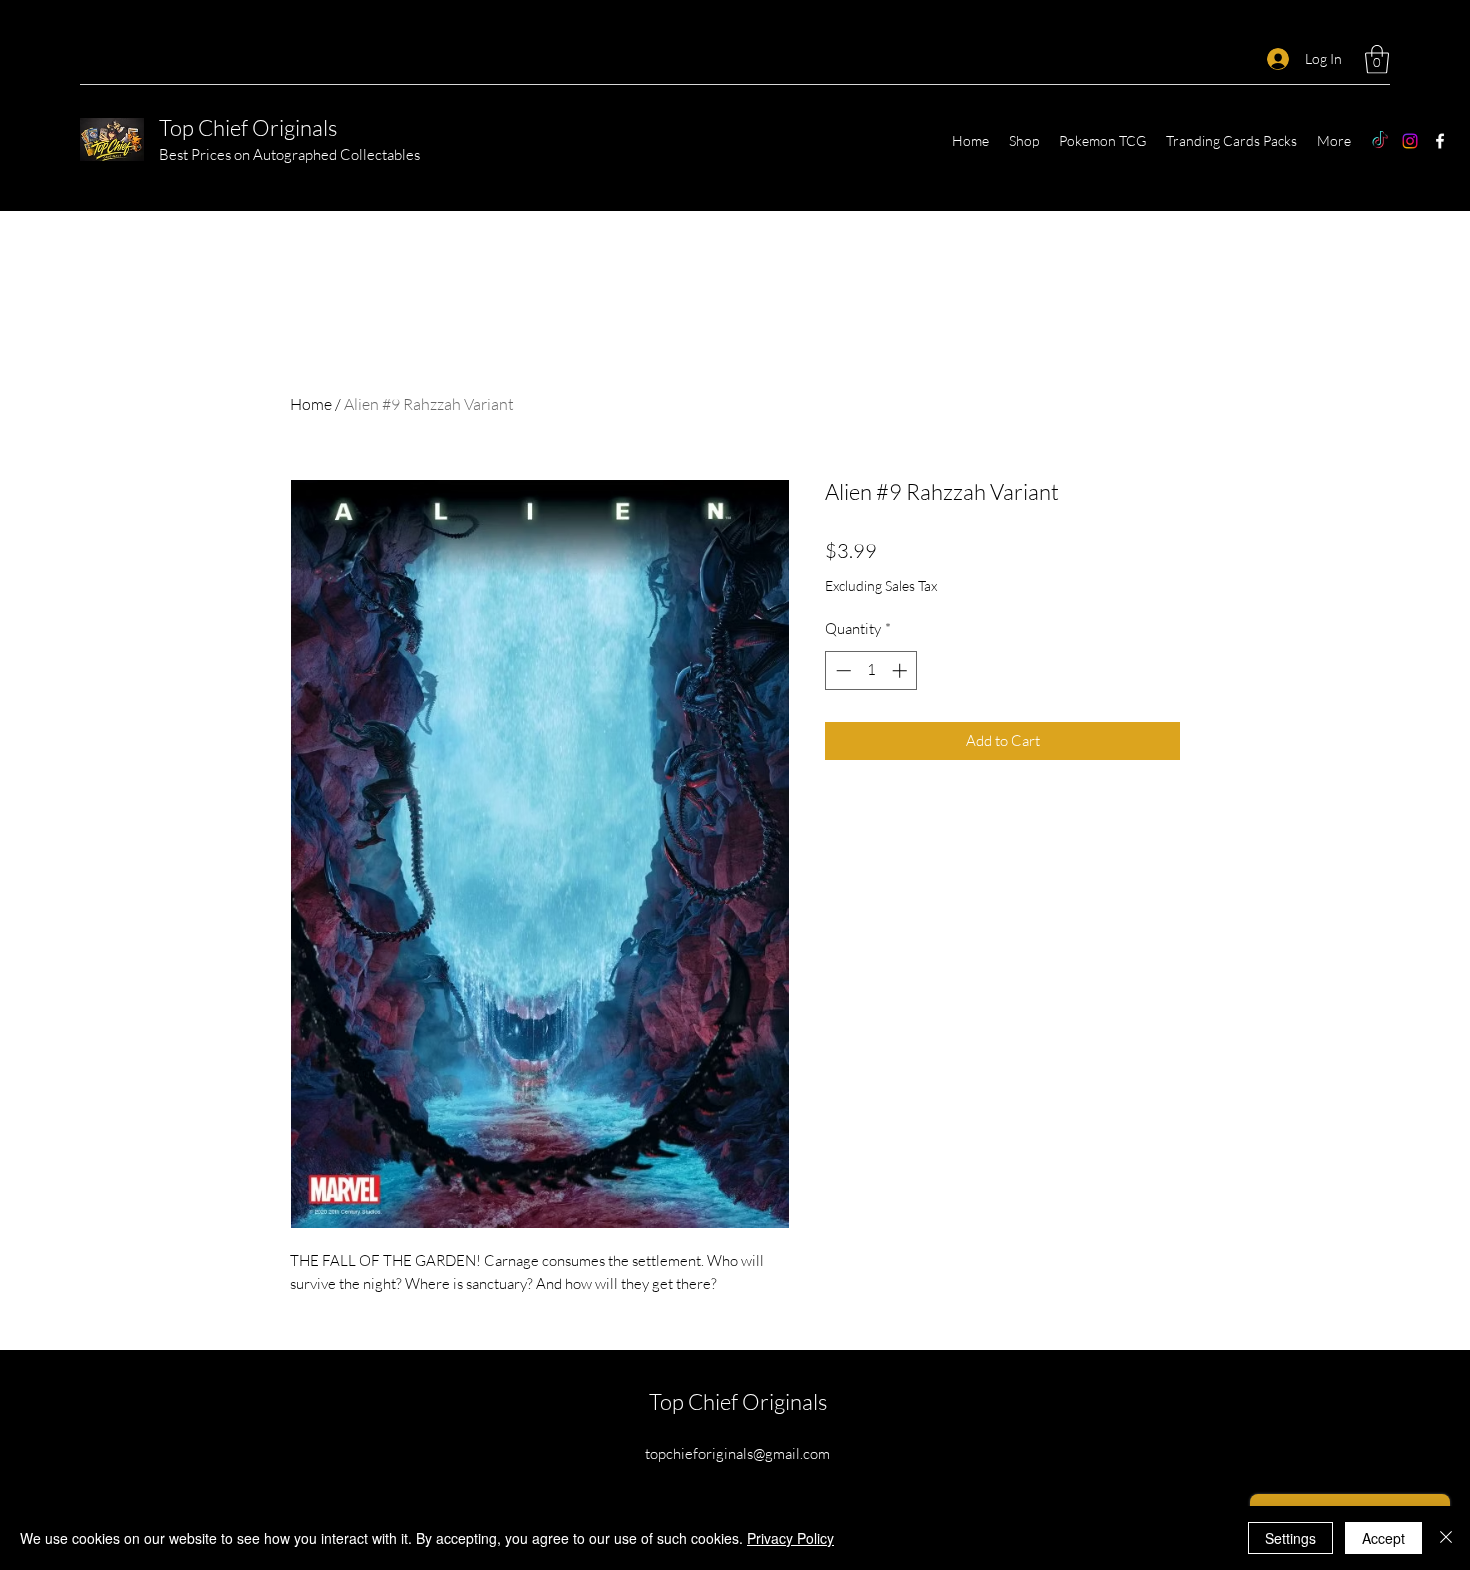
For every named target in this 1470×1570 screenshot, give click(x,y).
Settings (1290, 1538)
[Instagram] (1410, 141)
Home (311, 404)
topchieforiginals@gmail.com (737, 1453)
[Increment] (901, 670)
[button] (1377, 59)
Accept (1383, 1538)
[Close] (1446, 1538)
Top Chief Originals (248, 127)
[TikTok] (1380, 141)
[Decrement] (841, 670)
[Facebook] (1440, 141)
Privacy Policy (790, 1538)
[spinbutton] (871, 670)
